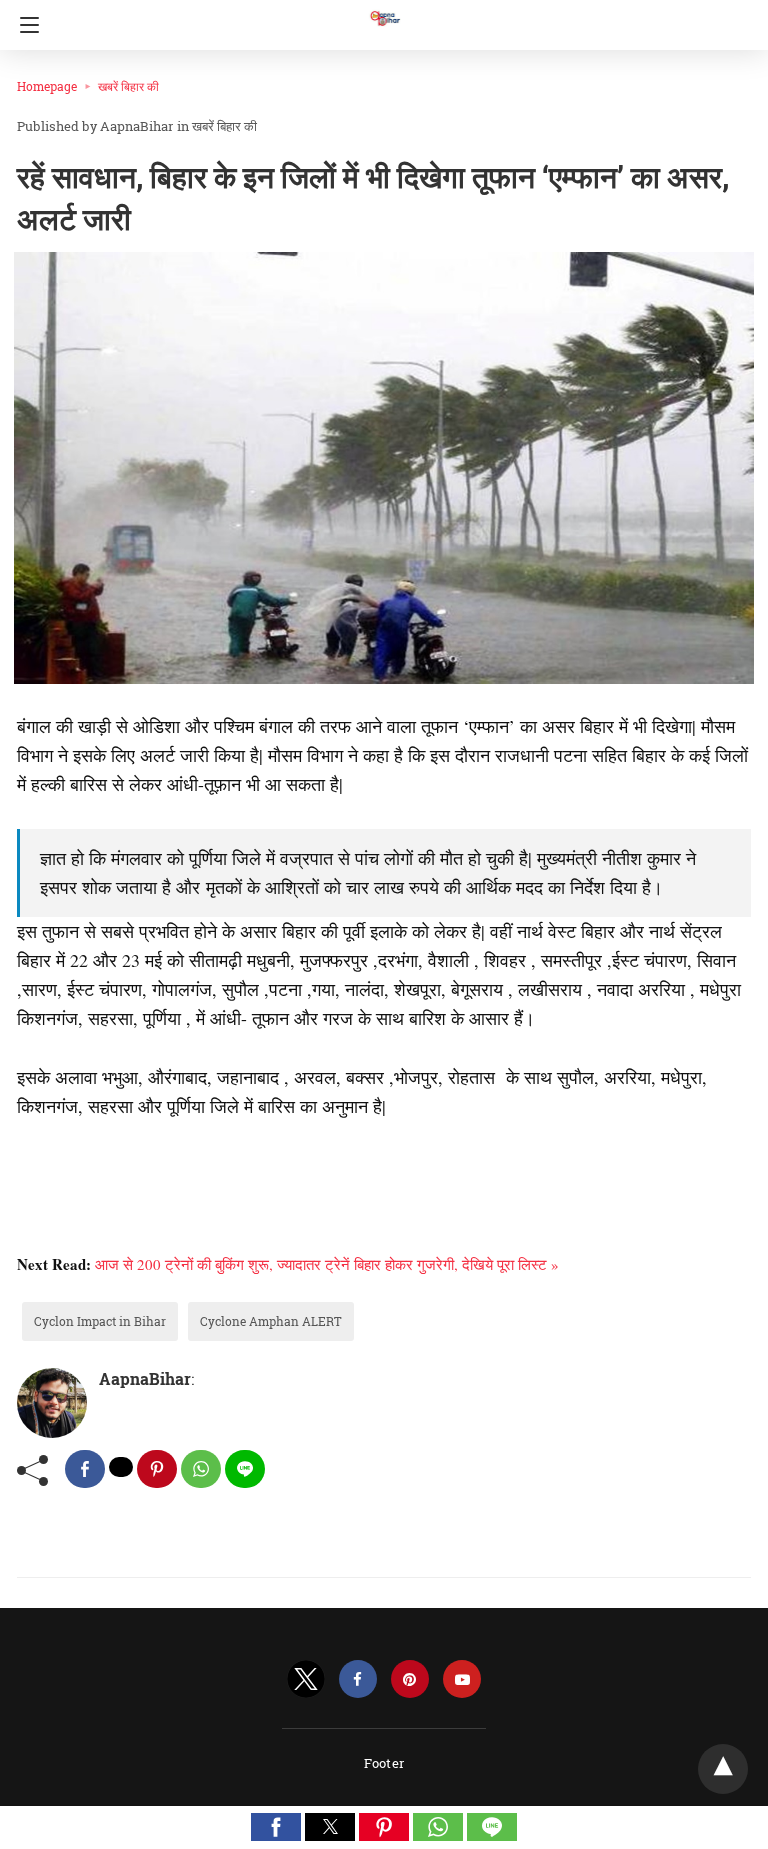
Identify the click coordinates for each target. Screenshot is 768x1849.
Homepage (47, 86)
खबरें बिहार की (128, 86)
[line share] (245, 1469)
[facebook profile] (358, 1679)
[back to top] (723, 1769)
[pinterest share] (157, 1469)
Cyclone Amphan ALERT (271, 1321)
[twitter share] (121, 1467)
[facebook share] (85, 1469)
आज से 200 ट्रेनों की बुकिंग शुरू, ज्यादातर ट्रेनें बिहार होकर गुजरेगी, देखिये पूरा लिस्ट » (327, 1264)
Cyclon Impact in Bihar (100, 1321)
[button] (276, 1827)
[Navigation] (24, 25)
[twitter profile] (306, 1679)
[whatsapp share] (201, 1469)
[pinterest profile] (410, 1679)
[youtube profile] (462, 1679)
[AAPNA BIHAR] (384, 9)
